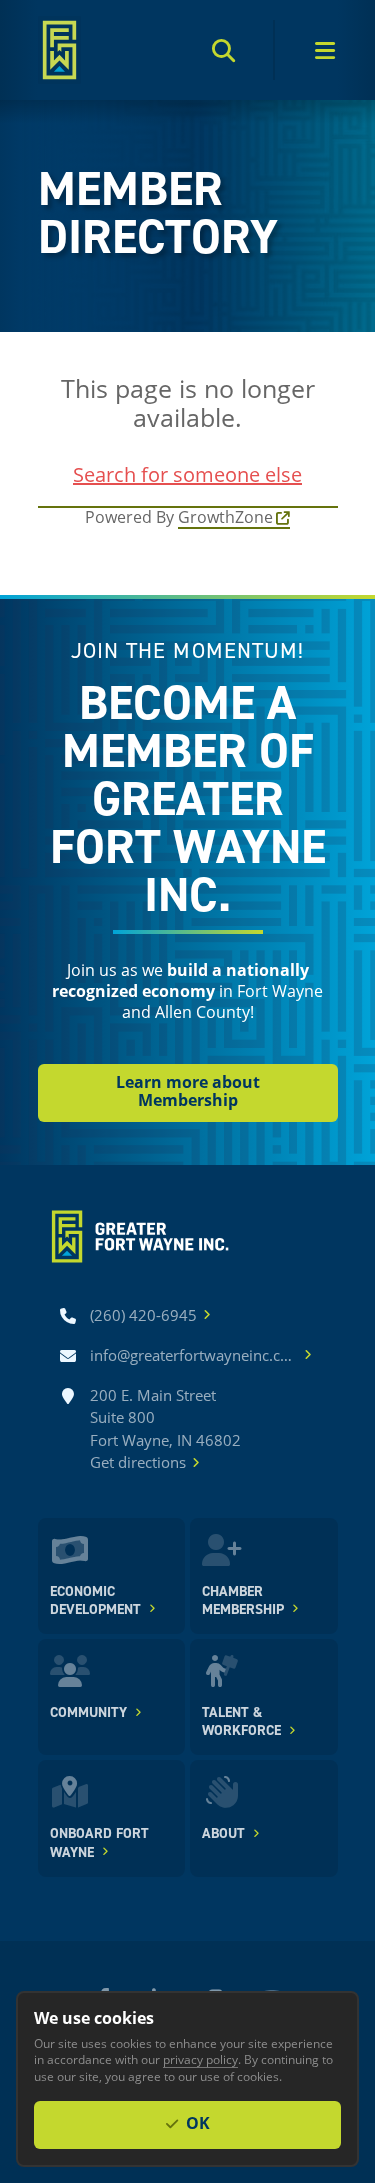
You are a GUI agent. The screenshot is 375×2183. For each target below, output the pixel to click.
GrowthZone (225, 516)
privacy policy (200, 2059)
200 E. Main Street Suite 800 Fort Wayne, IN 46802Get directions (165, 1429)
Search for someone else (187, 474)
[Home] (60, 50)
